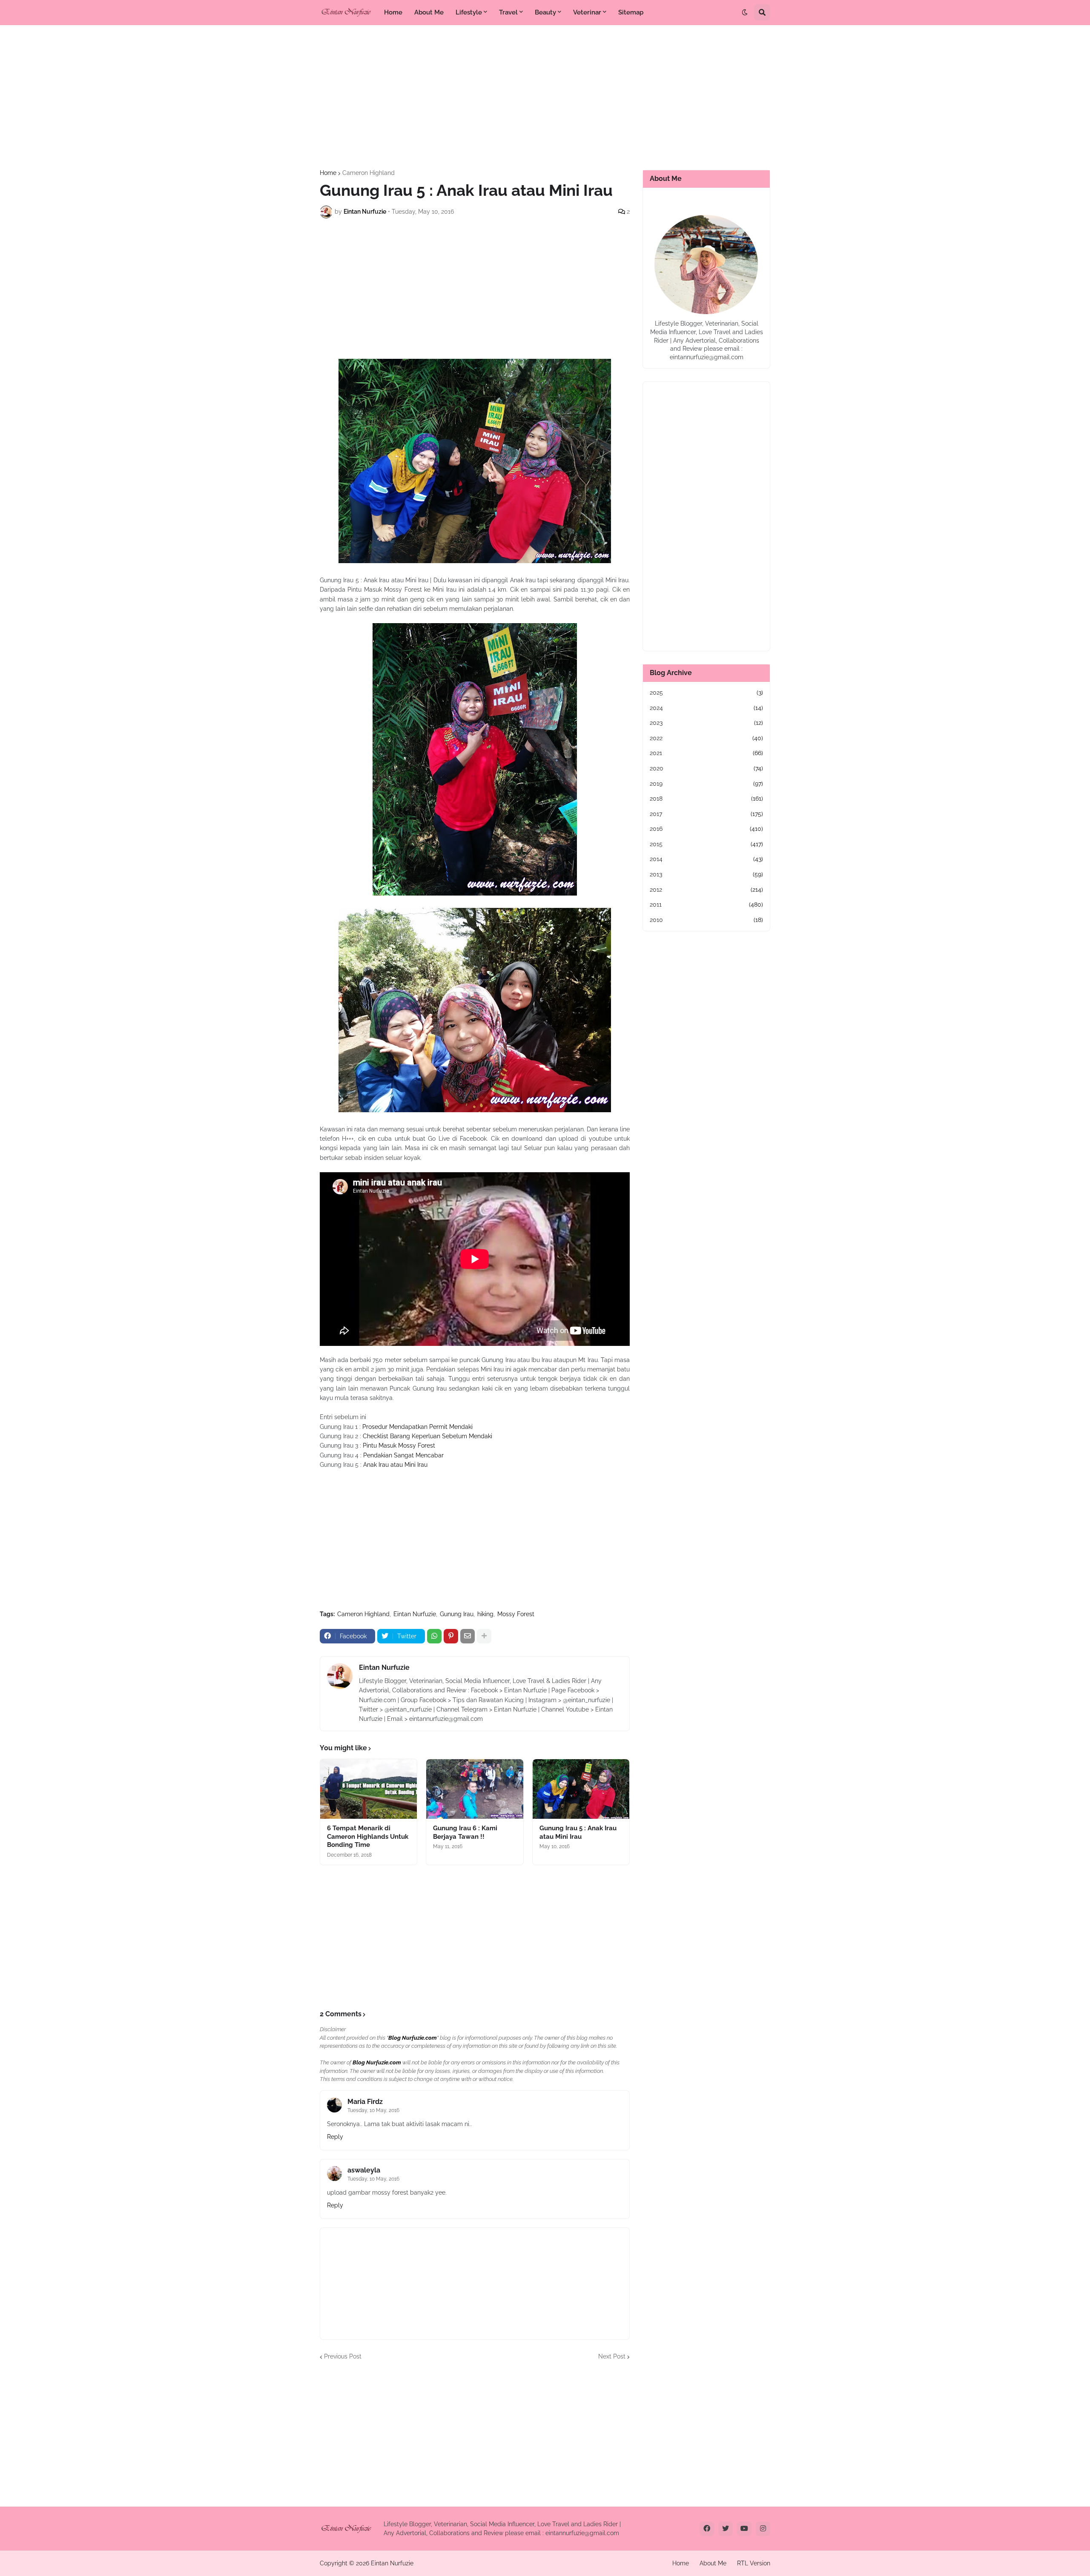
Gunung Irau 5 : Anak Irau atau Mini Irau (578, 1832)
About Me (713, 2563)
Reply (335, 2137)
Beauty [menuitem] (545, 12)
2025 (706, 693)
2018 (706, 799)
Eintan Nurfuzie (415, 1614)
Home (328, 173)
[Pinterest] (451, 1636)
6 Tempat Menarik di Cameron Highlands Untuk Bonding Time (368, 1836)
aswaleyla (364, 2170)
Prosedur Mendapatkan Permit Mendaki (417, 1427)
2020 (706, 768)
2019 (706, 784)
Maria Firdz (365, 2102)
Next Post (612, 2356)
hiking (485, 1614)
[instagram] (763, 2529)
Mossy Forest (516, 1614)
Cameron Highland (369, 173)
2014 (706, 859)
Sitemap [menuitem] (631, 12)
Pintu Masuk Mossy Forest (400, 1445)
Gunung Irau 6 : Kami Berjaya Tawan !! (465, 1832)
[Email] (468, 1636)
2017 (706, 814)
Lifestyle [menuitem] (469, 12)
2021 (706, 753)
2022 (706, 738)
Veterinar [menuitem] (587, 12)
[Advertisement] (545, 97)
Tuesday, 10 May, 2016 (373, 2110)
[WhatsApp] (434, 1636)
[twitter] (726, 2529)
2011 (706, 904)
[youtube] (744, 2529)
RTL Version (754, 2563)
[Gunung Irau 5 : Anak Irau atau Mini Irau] (581, 1789)
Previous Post (343, 2356)
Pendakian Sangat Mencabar (403, 1455)
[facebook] (707, 2529)
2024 (706, 708)
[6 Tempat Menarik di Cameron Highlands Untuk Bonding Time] (369, 1789)
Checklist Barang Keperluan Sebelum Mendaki (427, 1436)
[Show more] (484, 1636)
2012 (706, 890)
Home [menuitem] (393, 12)
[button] (745, 12)
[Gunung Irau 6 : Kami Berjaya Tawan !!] (475, 1789)
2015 (706, 844)
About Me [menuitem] (429, 12)
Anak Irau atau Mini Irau (395, 1465)
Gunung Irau (457, 1614)
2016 (706, 829)
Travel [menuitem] (508, 12)
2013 (706, 874)
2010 (706, 920)
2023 (706, 723)
